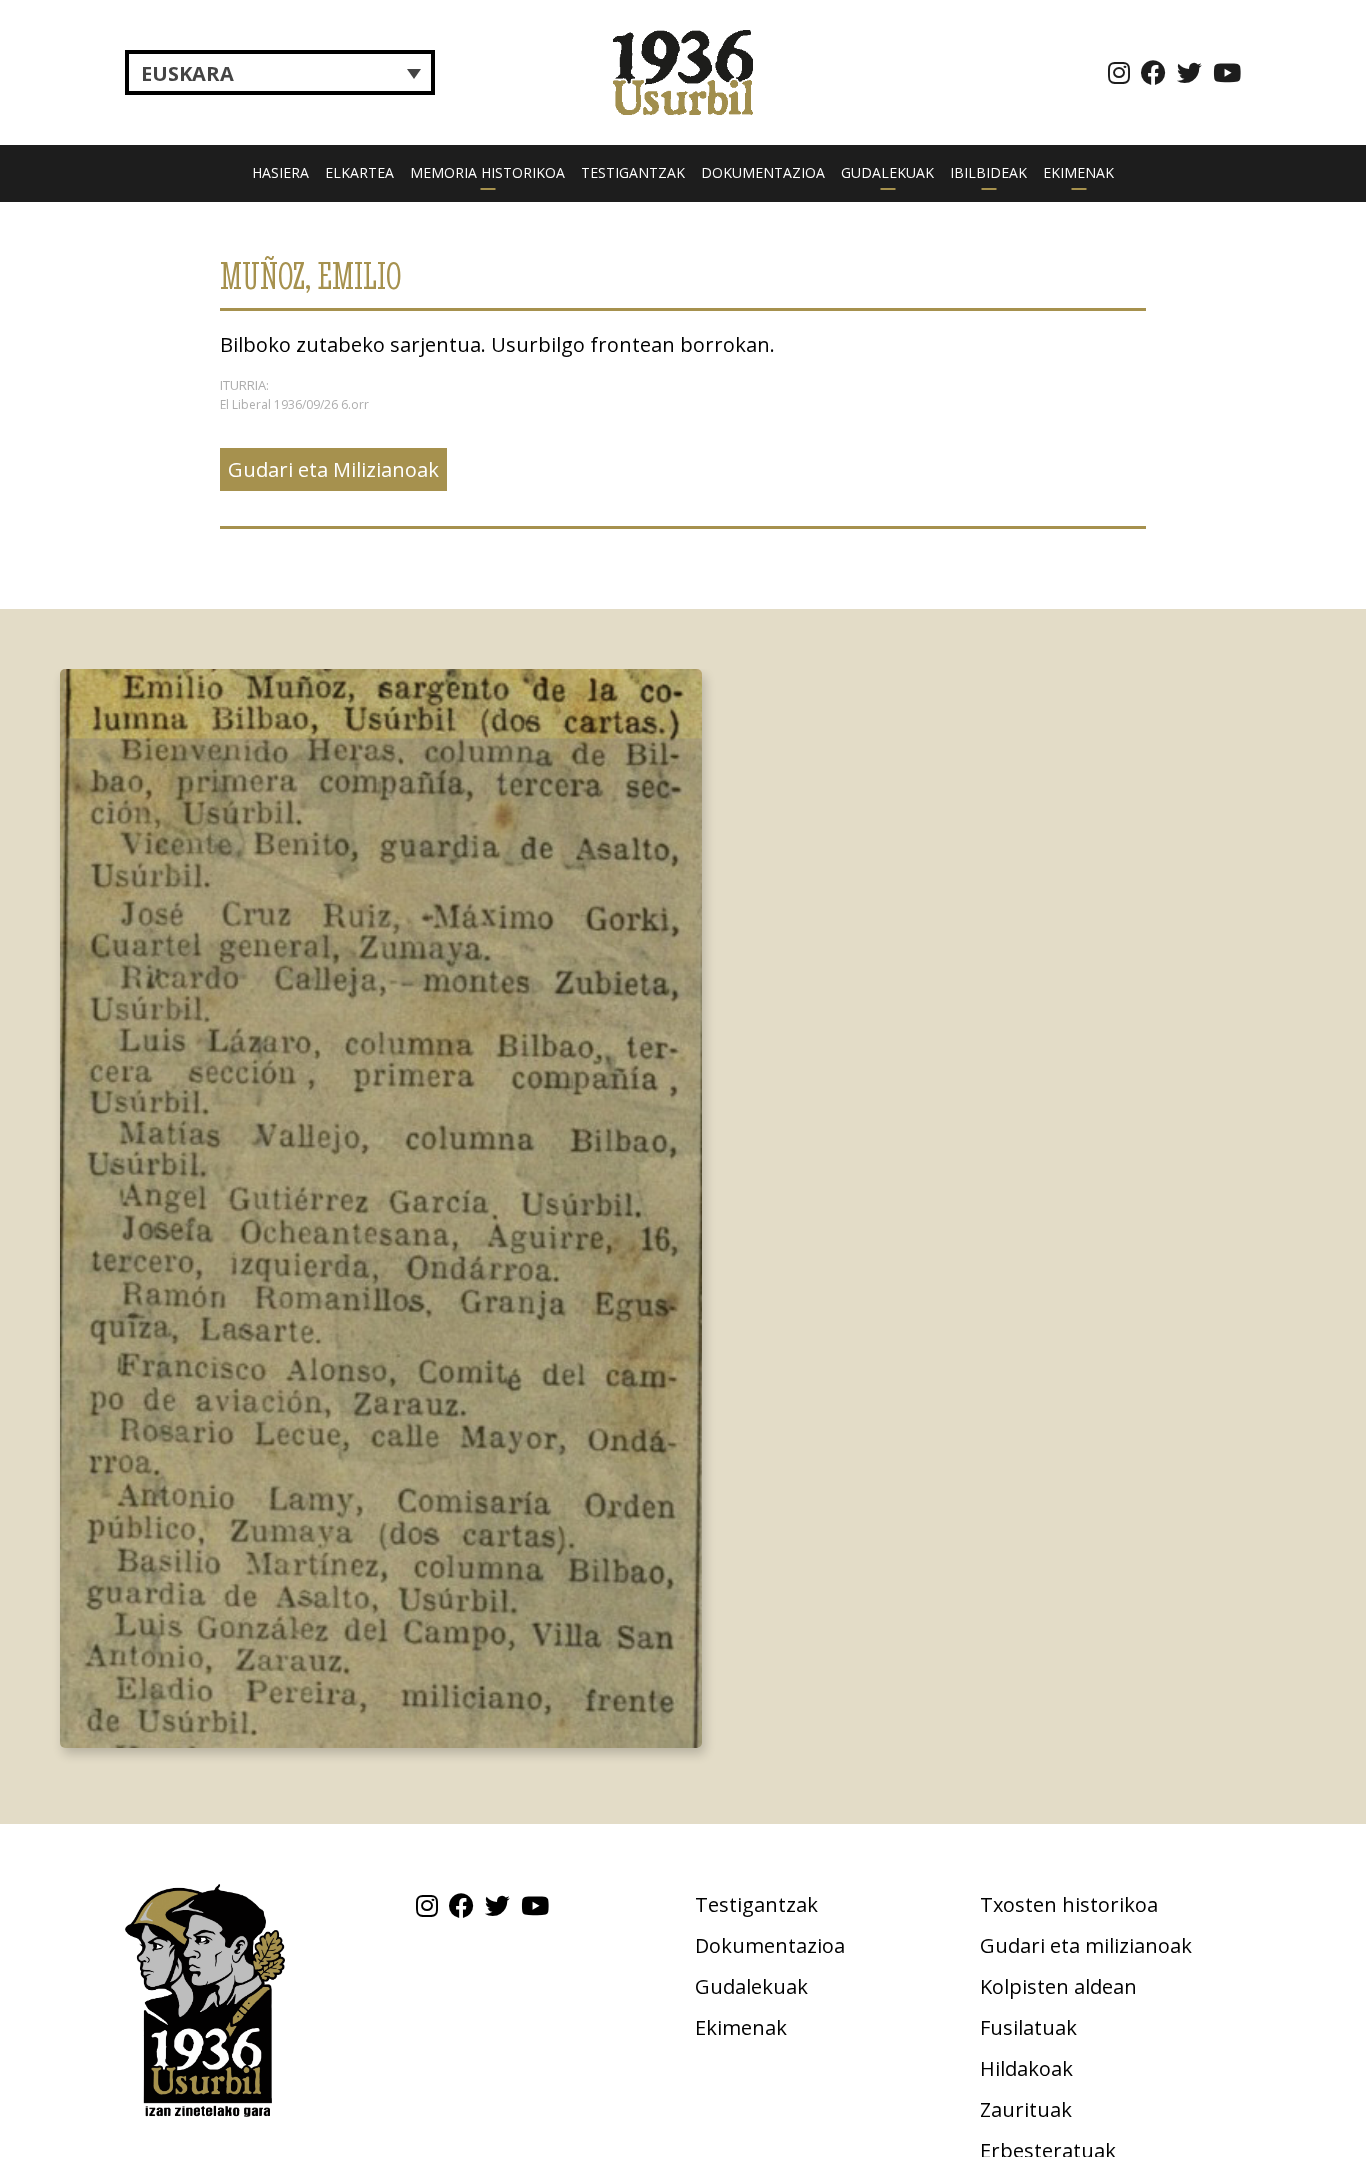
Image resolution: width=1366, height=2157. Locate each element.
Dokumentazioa (763, 172)
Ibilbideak (988, 172)
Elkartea (359, 172)
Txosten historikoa (1069, 1904)
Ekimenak (1078, 172)
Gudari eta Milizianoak (333, 469)
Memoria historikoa (487, 172)
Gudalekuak (887, 172)
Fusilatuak (1028, 2027)
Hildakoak (1026, 2068)
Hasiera (280, 172)
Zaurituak (1026, 2109)
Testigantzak (633, 172)
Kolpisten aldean (1058, 1986)
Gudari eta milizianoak (1086, 1945)
